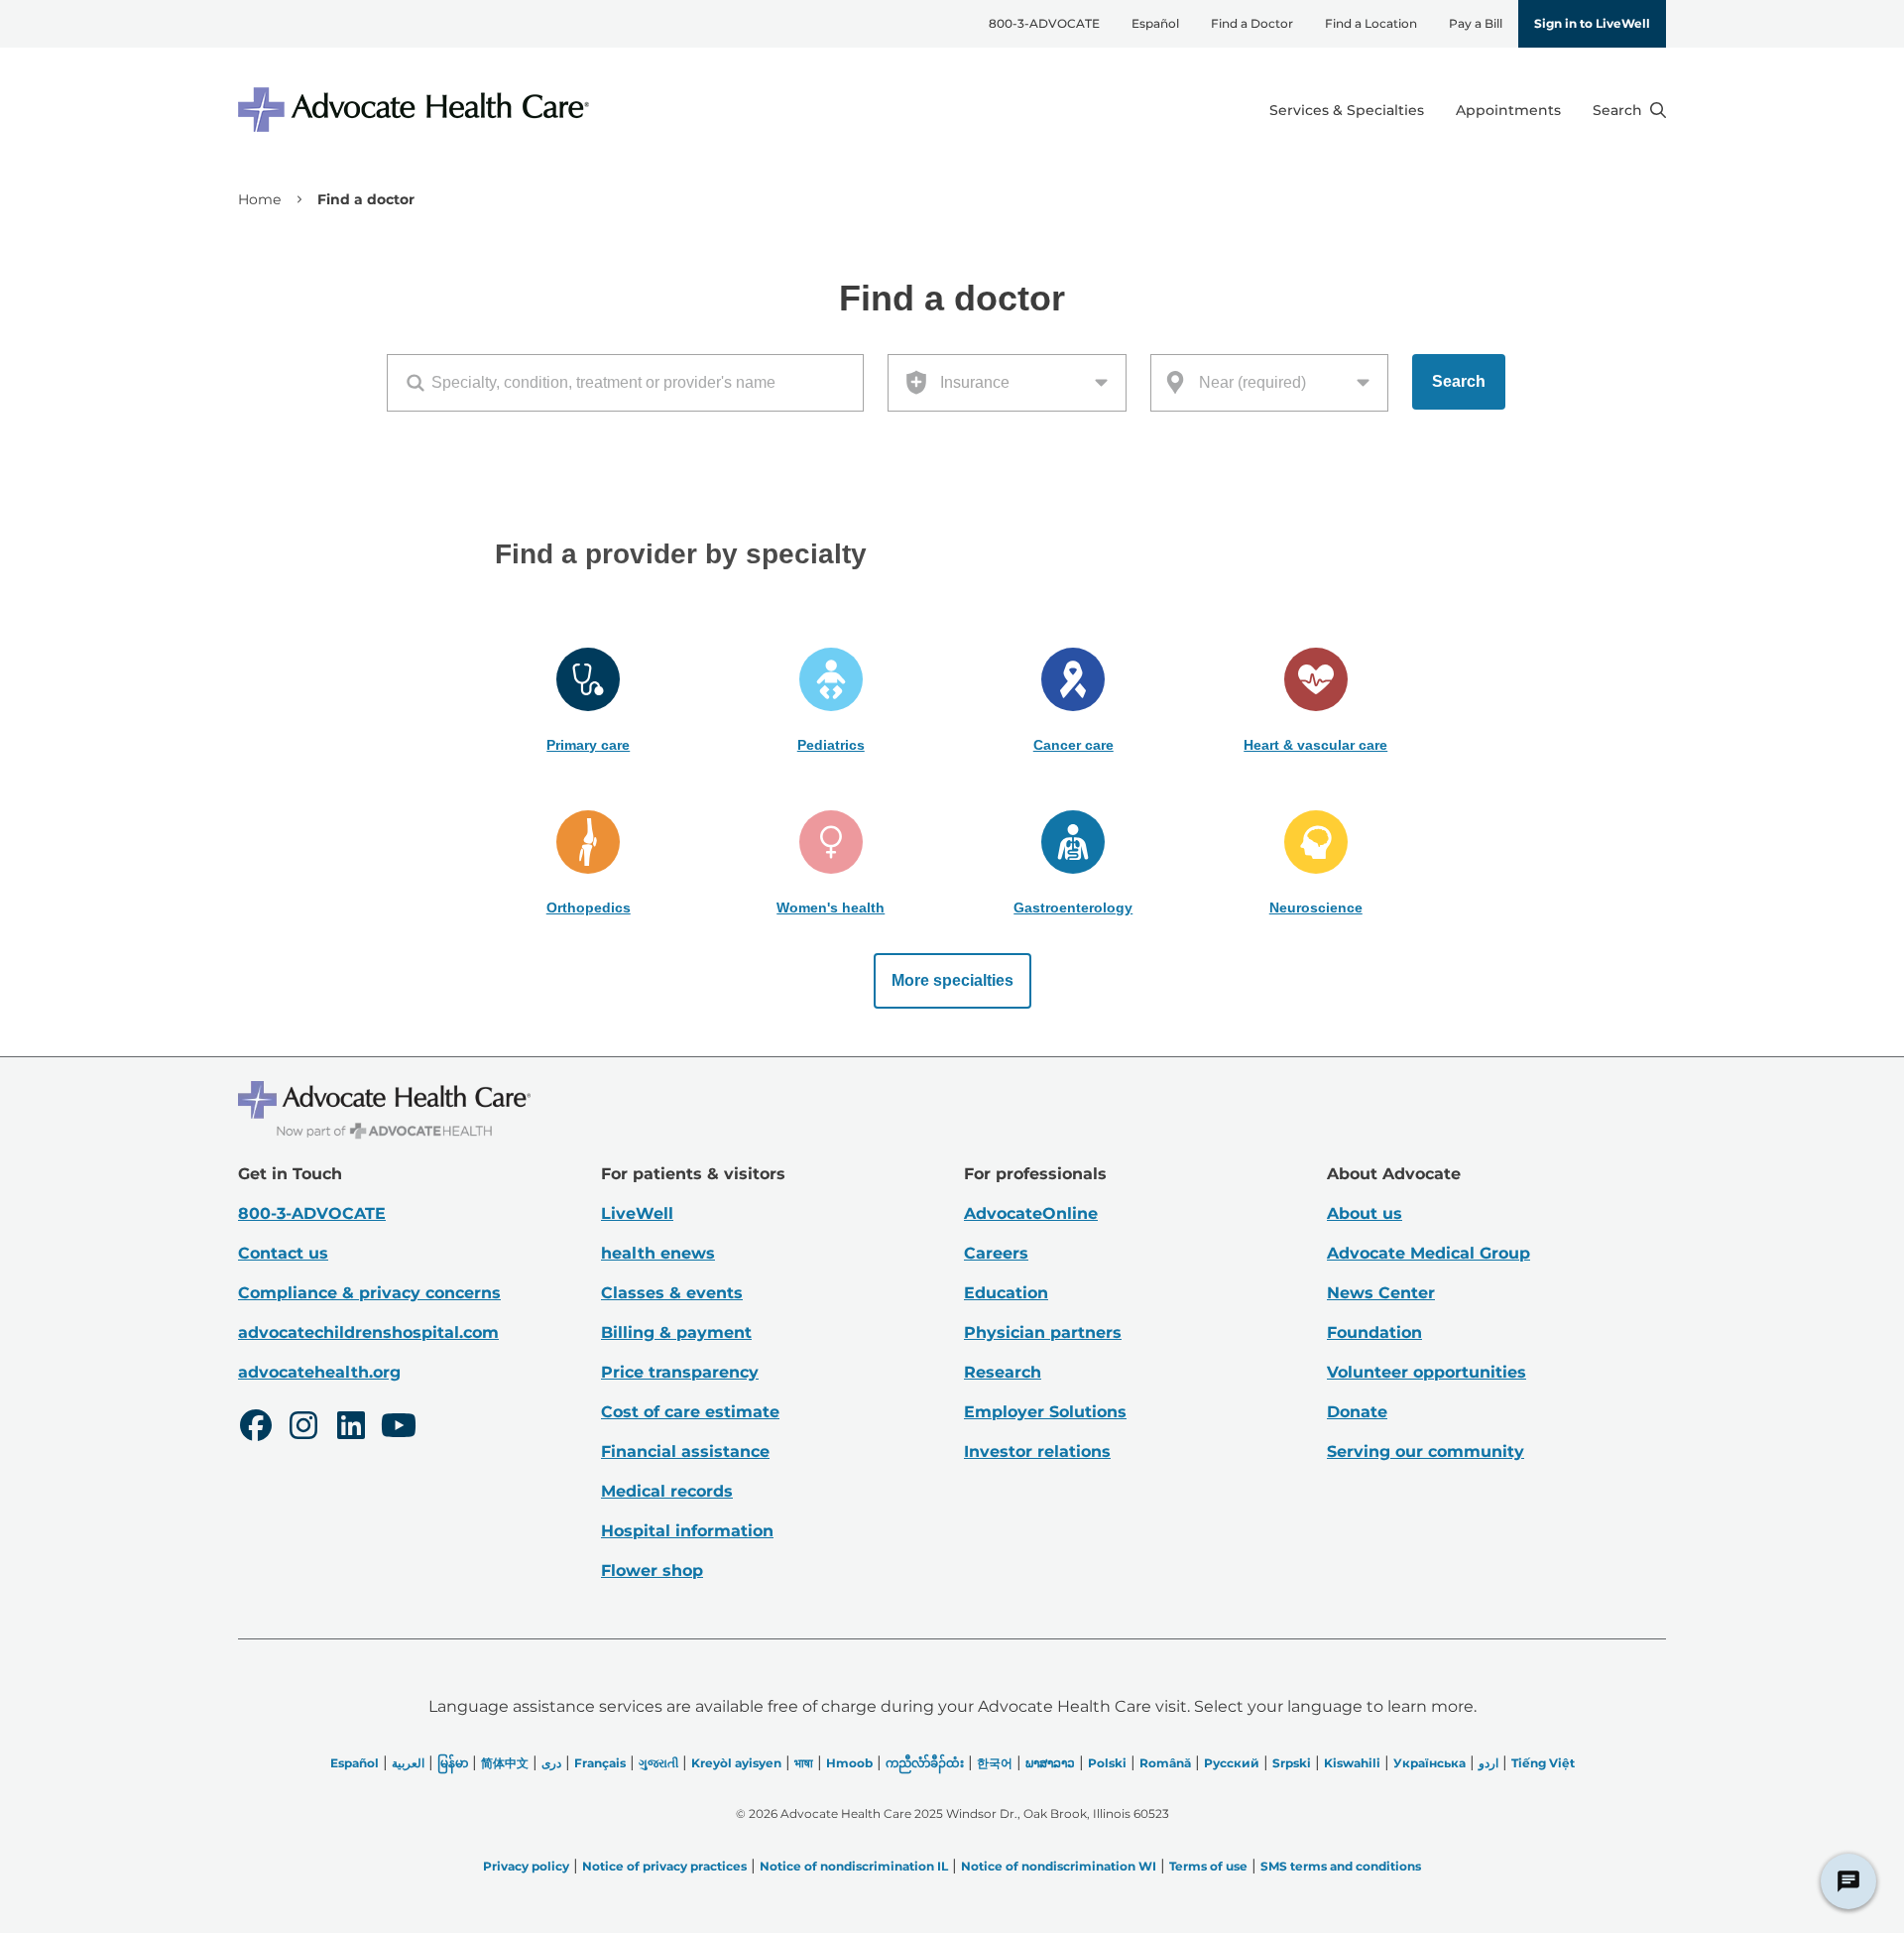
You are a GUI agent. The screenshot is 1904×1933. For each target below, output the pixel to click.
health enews (658, 1253)
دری (551, 1763)
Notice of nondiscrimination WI (1059, 1866)
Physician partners (1043, 1332)
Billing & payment (676, 1332)
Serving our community (1426, 1451)
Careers (996, 1253)
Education (1006, 1293)
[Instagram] (303, 1428)
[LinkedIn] (351, 1428)
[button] (589, 701)
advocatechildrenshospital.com (368, 1332)
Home (259, 199)
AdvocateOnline (1031, 1213)
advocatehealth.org (319, 1372)
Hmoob (849, 1763)
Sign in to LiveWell (1592, 23)
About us (1365, 1213)
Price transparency (680, 1372)
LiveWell (637, 1213)
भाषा (804, 1763)
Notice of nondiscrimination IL (854, 1866)
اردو (1488, 1763)
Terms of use (1208, 1866)
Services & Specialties (1347, 110)
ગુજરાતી (658, 1763)
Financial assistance (685, 1451)
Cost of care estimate (690, 1412)
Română (1165, 1763)
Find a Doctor (1252, 23)
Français (600, 1763)
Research (1003, 1372)
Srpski (1292, 1763)
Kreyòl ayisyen (736, 1763)
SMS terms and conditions (1341, 1866)
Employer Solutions (1045, 1412)
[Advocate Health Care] (416, 110)
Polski (1107, 1763)
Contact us (283, 1253)
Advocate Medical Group (1428, 1253)
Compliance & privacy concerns (369, 1293)
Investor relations (1037, 1451)
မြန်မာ (453, 1763)
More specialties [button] (952, 980)
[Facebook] (256, 1428)
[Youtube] (399, 1428)
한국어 (995, 1763)
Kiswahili (1352, 1763)
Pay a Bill (1476, 23)
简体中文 (505, 1763)
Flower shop (652, 1571)
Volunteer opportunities (1427, 1372)
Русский (1232, 1763)
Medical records (667, 1491)
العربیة (408, 1763)
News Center (1381, 1293)
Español (1155, 23)
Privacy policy (526, 1866)
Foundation (1374, 1332)
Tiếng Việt (1543, 1763)
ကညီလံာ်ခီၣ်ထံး (925, 1763)
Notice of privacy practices (664, 1866)
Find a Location (1371, 23)
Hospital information (687, 1531)
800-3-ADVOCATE (1044, 23)
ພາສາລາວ (1050, 1763)
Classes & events (672, 1293)
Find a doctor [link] (366, 199)
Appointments (1508, 110)
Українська (1429, 1763)
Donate (1357, 1412)
